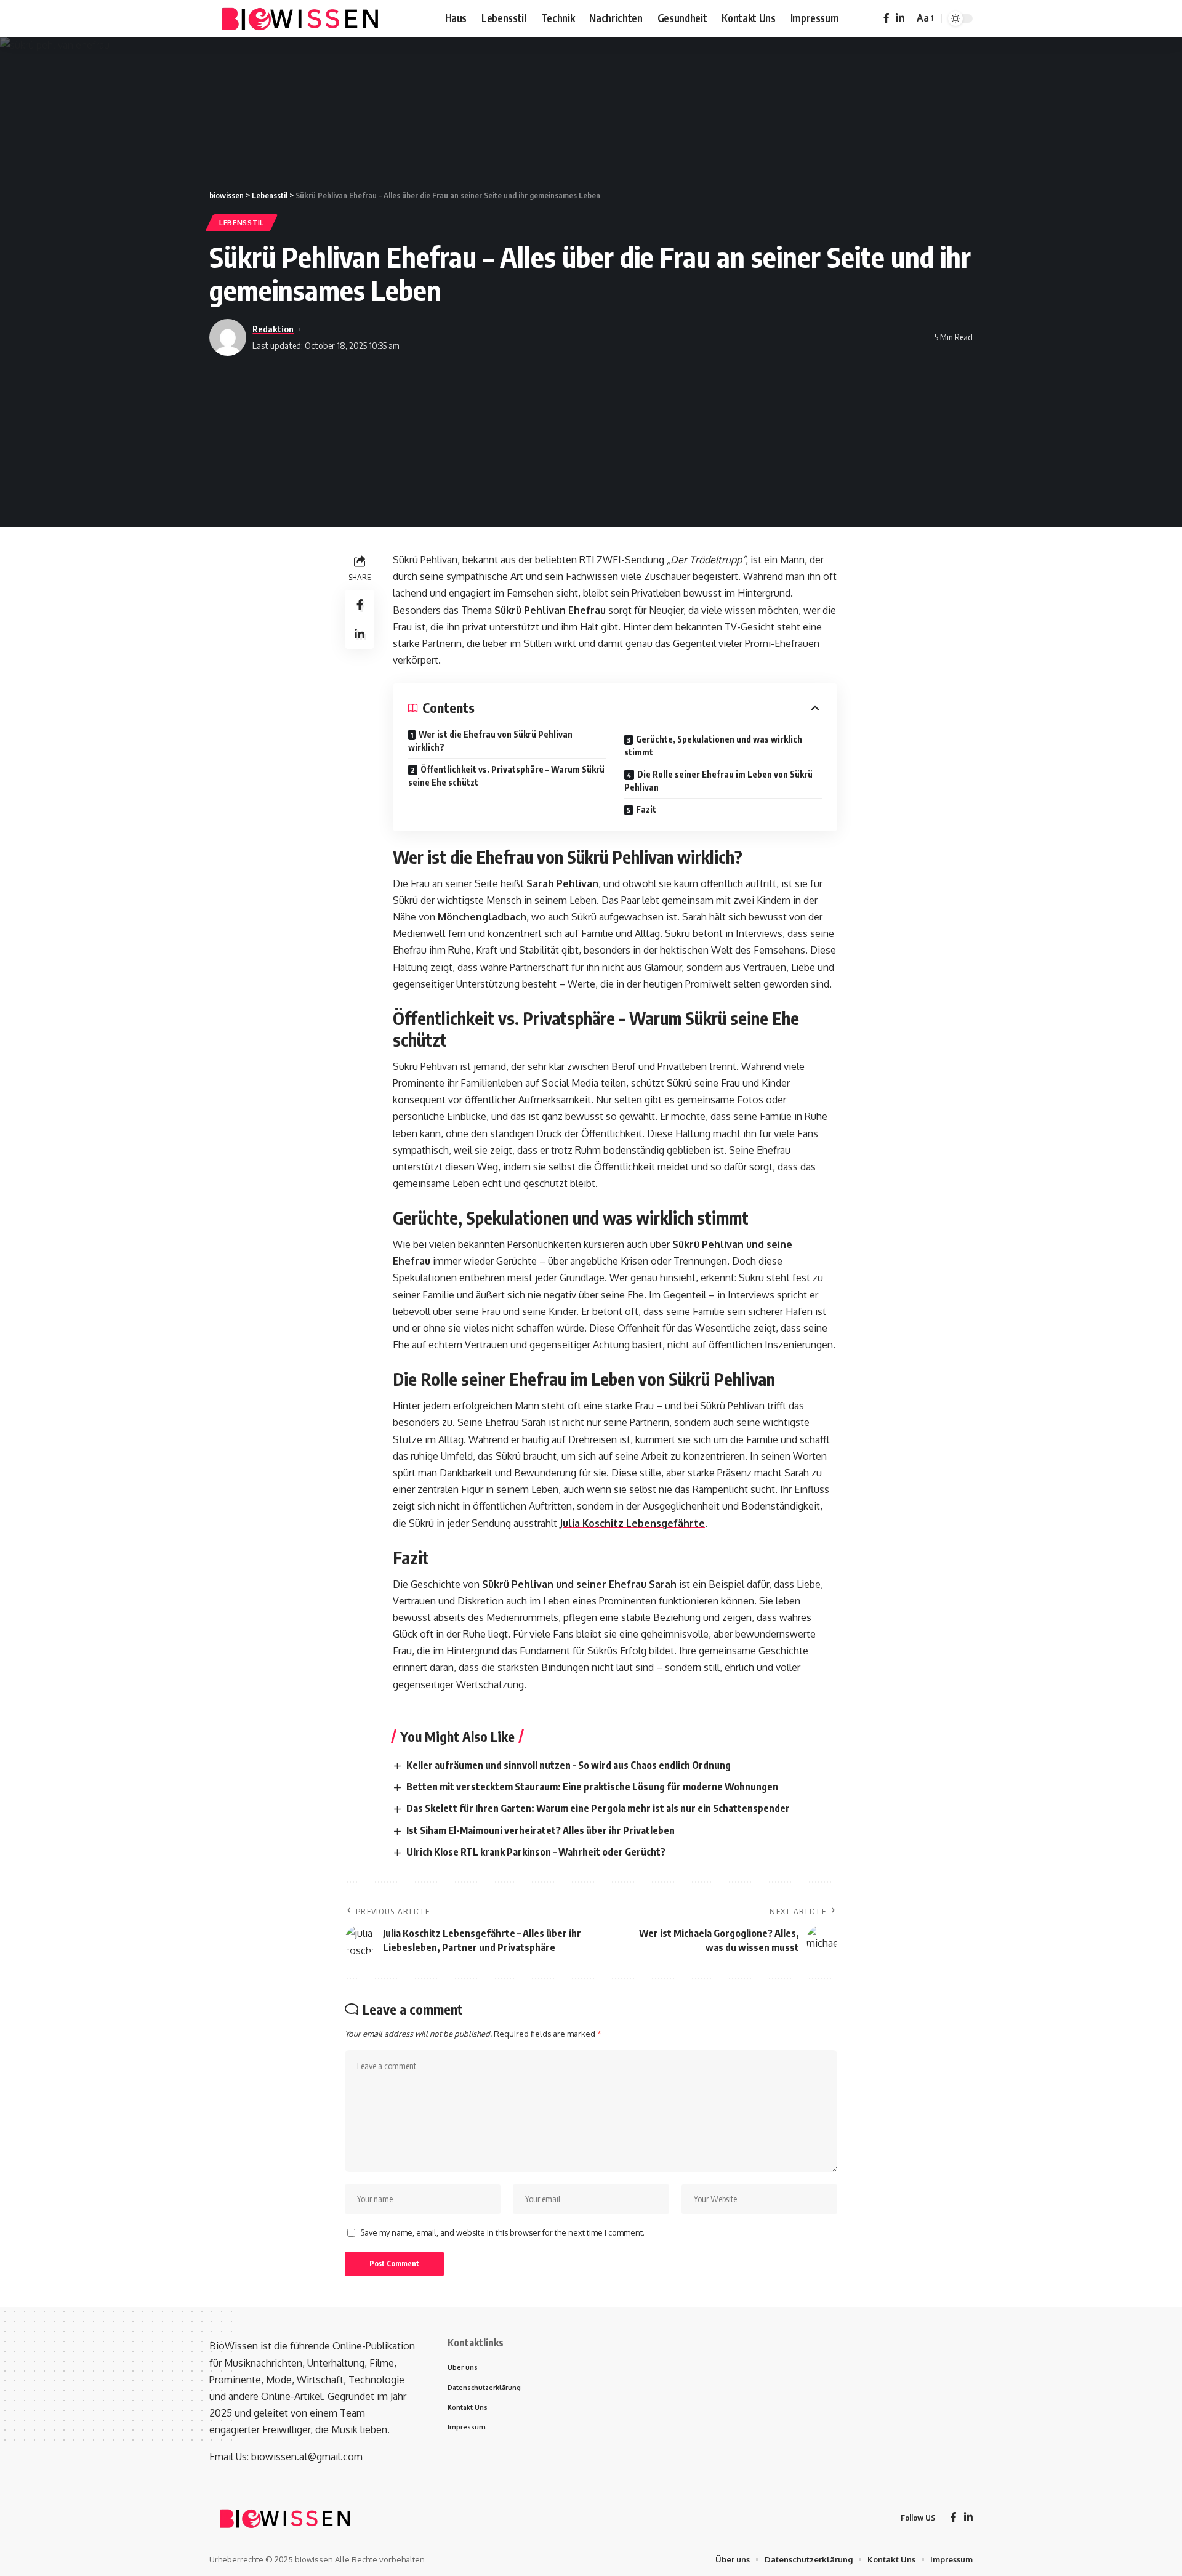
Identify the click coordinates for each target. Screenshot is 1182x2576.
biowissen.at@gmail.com (307, 2457)
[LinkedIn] (900, 18)
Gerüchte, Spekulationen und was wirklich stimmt (713, 746)
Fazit (646, 809)
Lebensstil (242, 223)
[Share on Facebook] (360, 605)
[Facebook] (886, 18)
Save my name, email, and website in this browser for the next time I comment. (502, 2232)
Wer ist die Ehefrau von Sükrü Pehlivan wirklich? (490, 741)
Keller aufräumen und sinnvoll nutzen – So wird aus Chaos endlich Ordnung (569, 1765)
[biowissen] (302, 18)
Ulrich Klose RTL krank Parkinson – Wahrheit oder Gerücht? (536, 1852)
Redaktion (273, 329)
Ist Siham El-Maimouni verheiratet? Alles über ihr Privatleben (541, 1830)
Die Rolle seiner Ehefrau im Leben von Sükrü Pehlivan (718, 781)
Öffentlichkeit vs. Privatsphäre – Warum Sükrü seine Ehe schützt (506, 776)
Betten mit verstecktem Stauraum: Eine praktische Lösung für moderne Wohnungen (592, 1787)
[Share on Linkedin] (360, 635)
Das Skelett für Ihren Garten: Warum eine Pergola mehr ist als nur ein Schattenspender (598, 1808)
